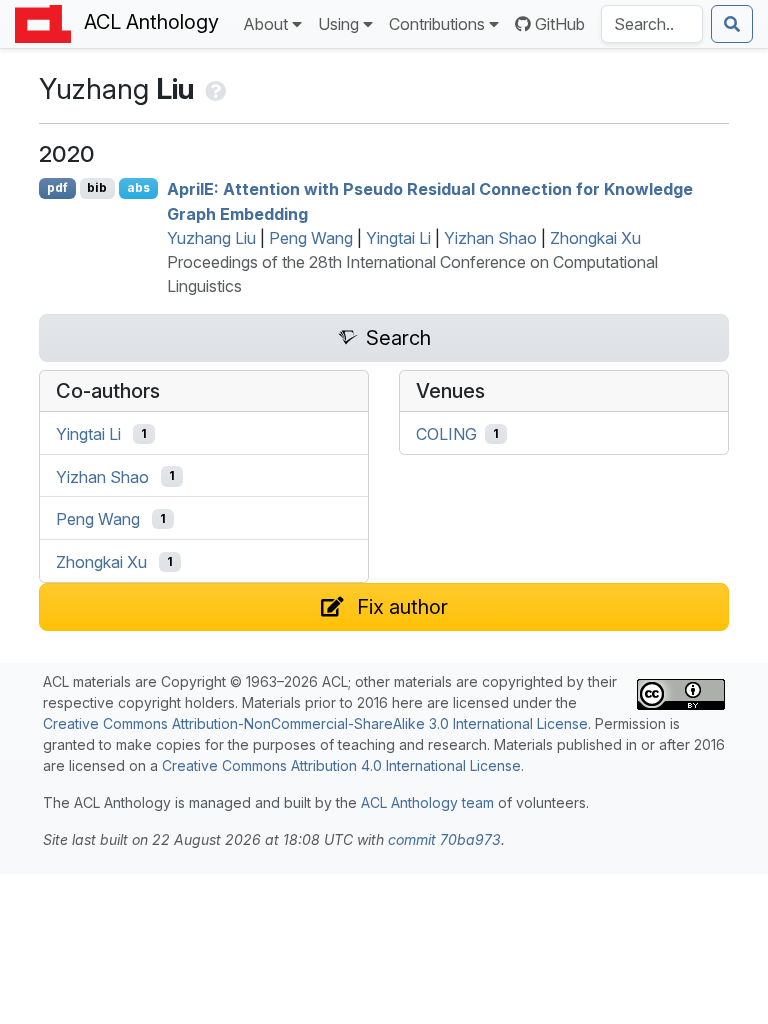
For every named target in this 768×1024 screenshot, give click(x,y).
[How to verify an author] (213, 89)
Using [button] (338, 24)
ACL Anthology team (427, 802)
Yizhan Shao (490, 238)
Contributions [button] (437, 24)
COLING (446, 434)
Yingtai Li (398, 238)
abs (138, 187)
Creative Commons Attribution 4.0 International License (341, 765)
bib (97, 187)
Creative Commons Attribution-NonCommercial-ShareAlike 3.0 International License (315, 723)
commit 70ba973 (444, 839)
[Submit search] (732, 24)
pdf (57, 187)
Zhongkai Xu (595, 238)
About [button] (265, 24)
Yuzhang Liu (211, 238)
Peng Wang (311, 238)
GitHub (560, 24)
